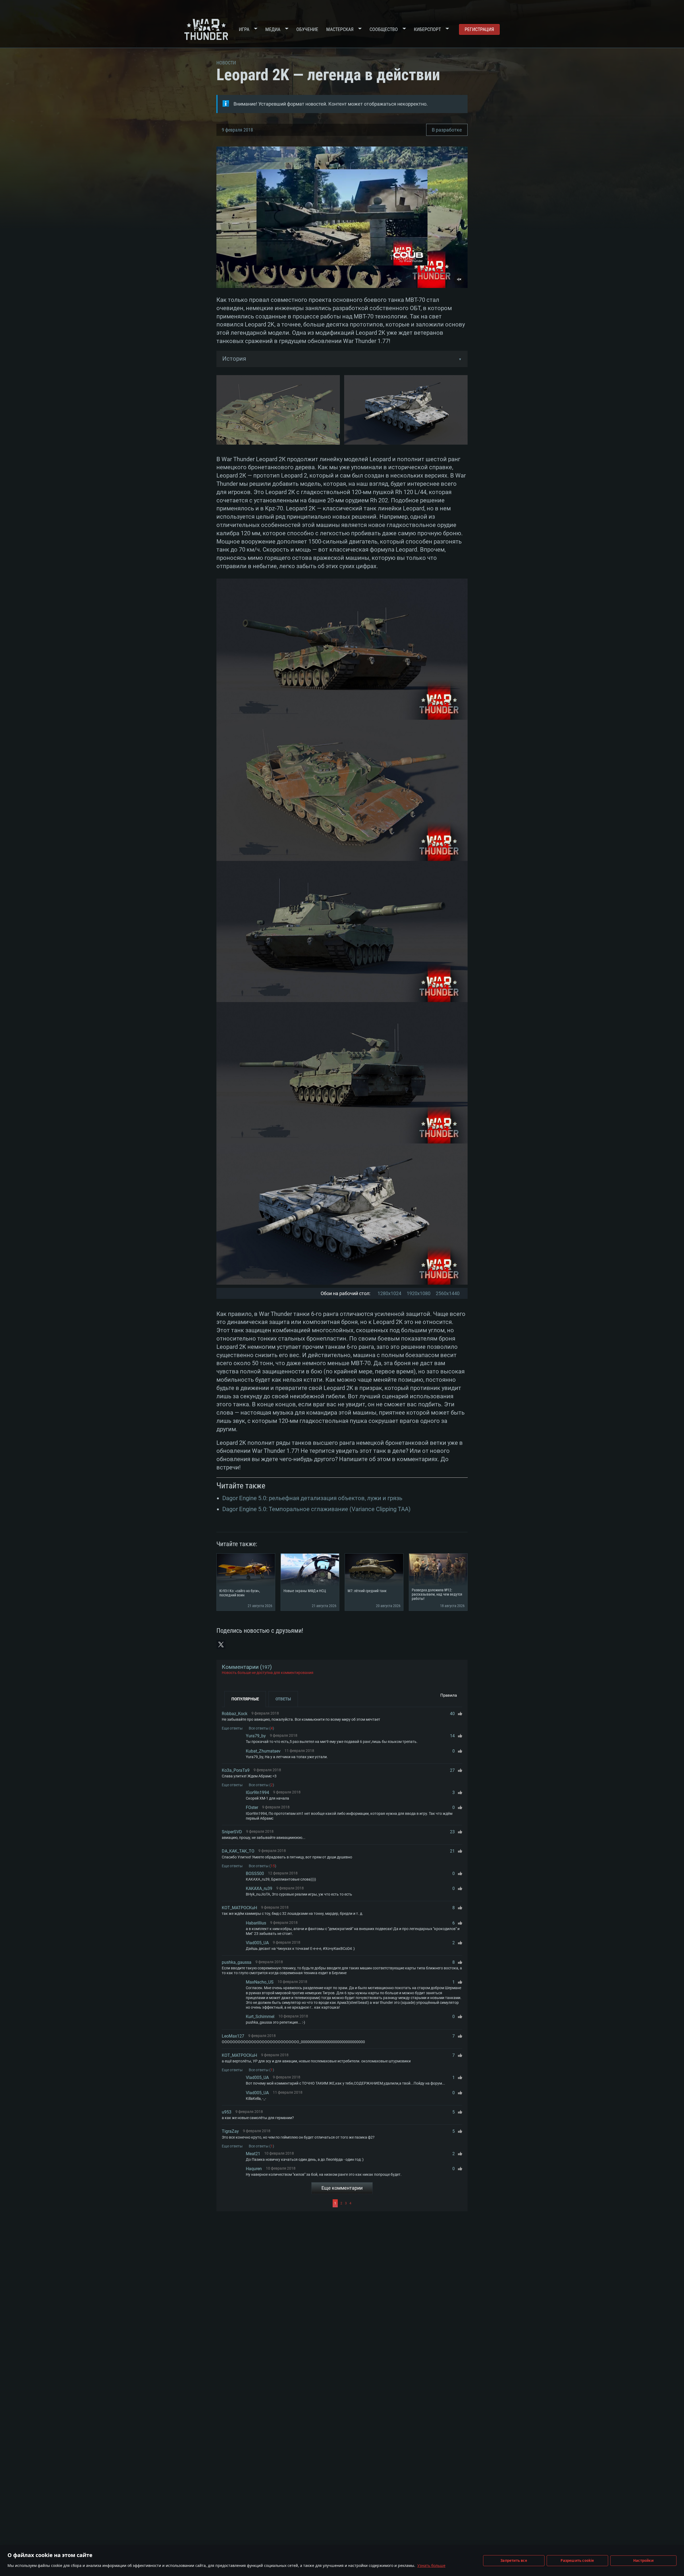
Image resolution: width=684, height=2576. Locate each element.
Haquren (254, 2169)
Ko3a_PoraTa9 (236, 1770)
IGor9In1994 (257, 1793)
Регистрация (479, 29)
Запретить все (514, 2560)
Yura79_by (256, 1736)
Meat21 (253, 2154)
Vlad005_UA (257, 1943)
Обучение (307, 29)
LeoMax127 (233, 2036)
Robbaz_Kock (235, 1714)
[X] (221, 1645)
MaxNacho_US (260, 1982)
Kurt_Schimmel (260, 2017)
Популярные (245, 1699)
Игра (244, 29)
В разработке (447, 130)
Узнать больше (431, 2565)
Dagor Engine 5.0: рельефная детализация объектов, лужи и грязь (312, 1498)
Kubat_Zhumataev (263, 1751)
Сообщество (384, 29)
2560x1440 (448, 1293)
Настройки (643, 2560)
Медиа (273, 29)
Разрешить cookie (577, 2560)
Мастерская (340, 29)
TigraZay (230, 2131)
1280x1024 (389, 1293)
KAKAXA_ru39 (259, 1888)
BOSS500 (255, 1874)
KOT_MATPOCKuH (239, 1908)
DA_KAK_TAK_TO (238, 1851)
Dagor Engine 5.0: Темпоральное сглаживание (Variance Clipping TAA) (316, 1509)
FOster (252, 1807)
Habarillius (256, 1923)
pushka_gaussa (237, 1962)
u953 (227, 2112)
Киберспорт (427, 29)
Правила (449, 1695)
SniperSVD (232, 1832)
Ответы (283, 1699)
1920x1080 (419, 1293)
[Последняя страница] (408, 2203)
